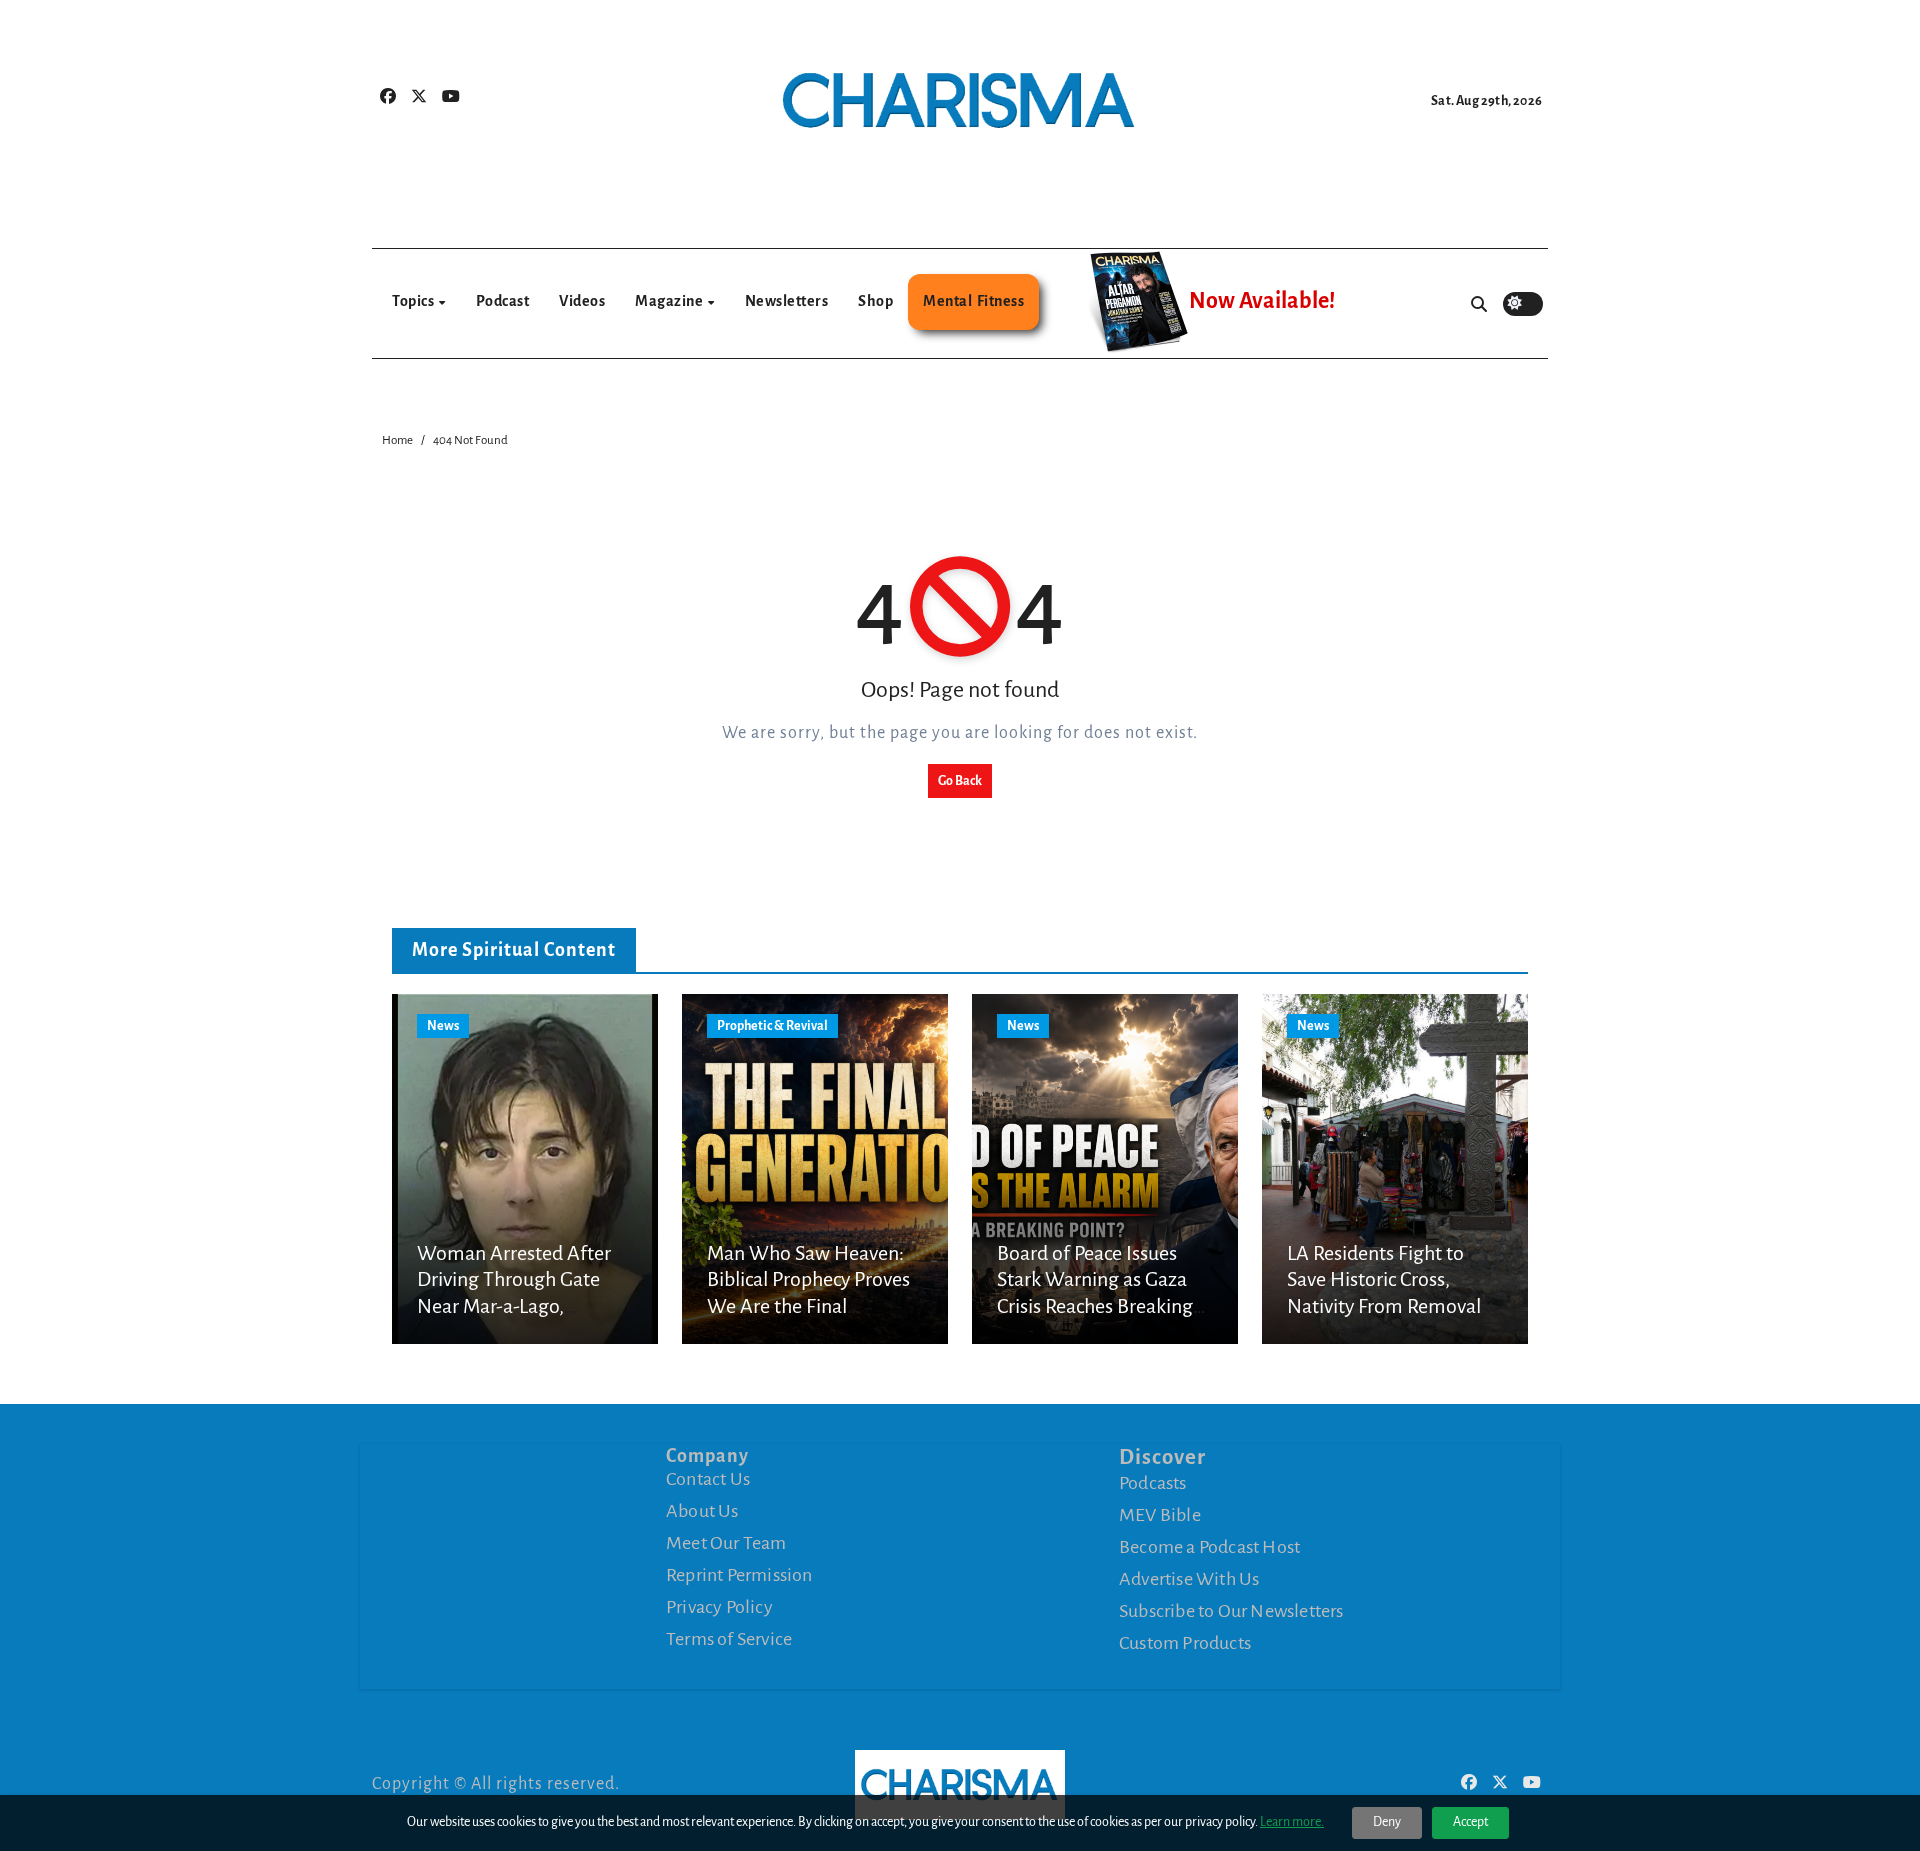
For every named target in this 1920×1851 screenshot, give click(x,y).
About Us (702, 1511)
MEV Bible (1160, 1515)
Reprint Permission (739, 1575)
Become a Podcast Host (1209, 1547)
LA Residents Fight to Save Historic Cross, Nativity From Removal (1384, 1279)
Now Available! (1262, 301)
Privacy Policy (719, 1607)
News (443, 1026)
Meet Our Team (726, 1543)
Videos (582, 301)
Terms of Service (729, 1639)
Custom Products (1185, 1643)
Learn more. (1292, 1822)
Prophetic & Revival (772, 1026)
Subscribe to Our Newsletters (1231, 1611)
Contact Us (708, 1479)
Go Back (960, 781)
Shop (875, 301)
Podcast (503, 301)
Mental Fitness (973, 301)
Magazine (670, 301)
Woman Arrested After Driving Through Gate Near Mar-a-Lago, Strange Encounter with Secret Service (516, 1306)
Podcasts (1153, 1483)
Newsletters (787, 301)
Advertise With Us (1189, 1579)
